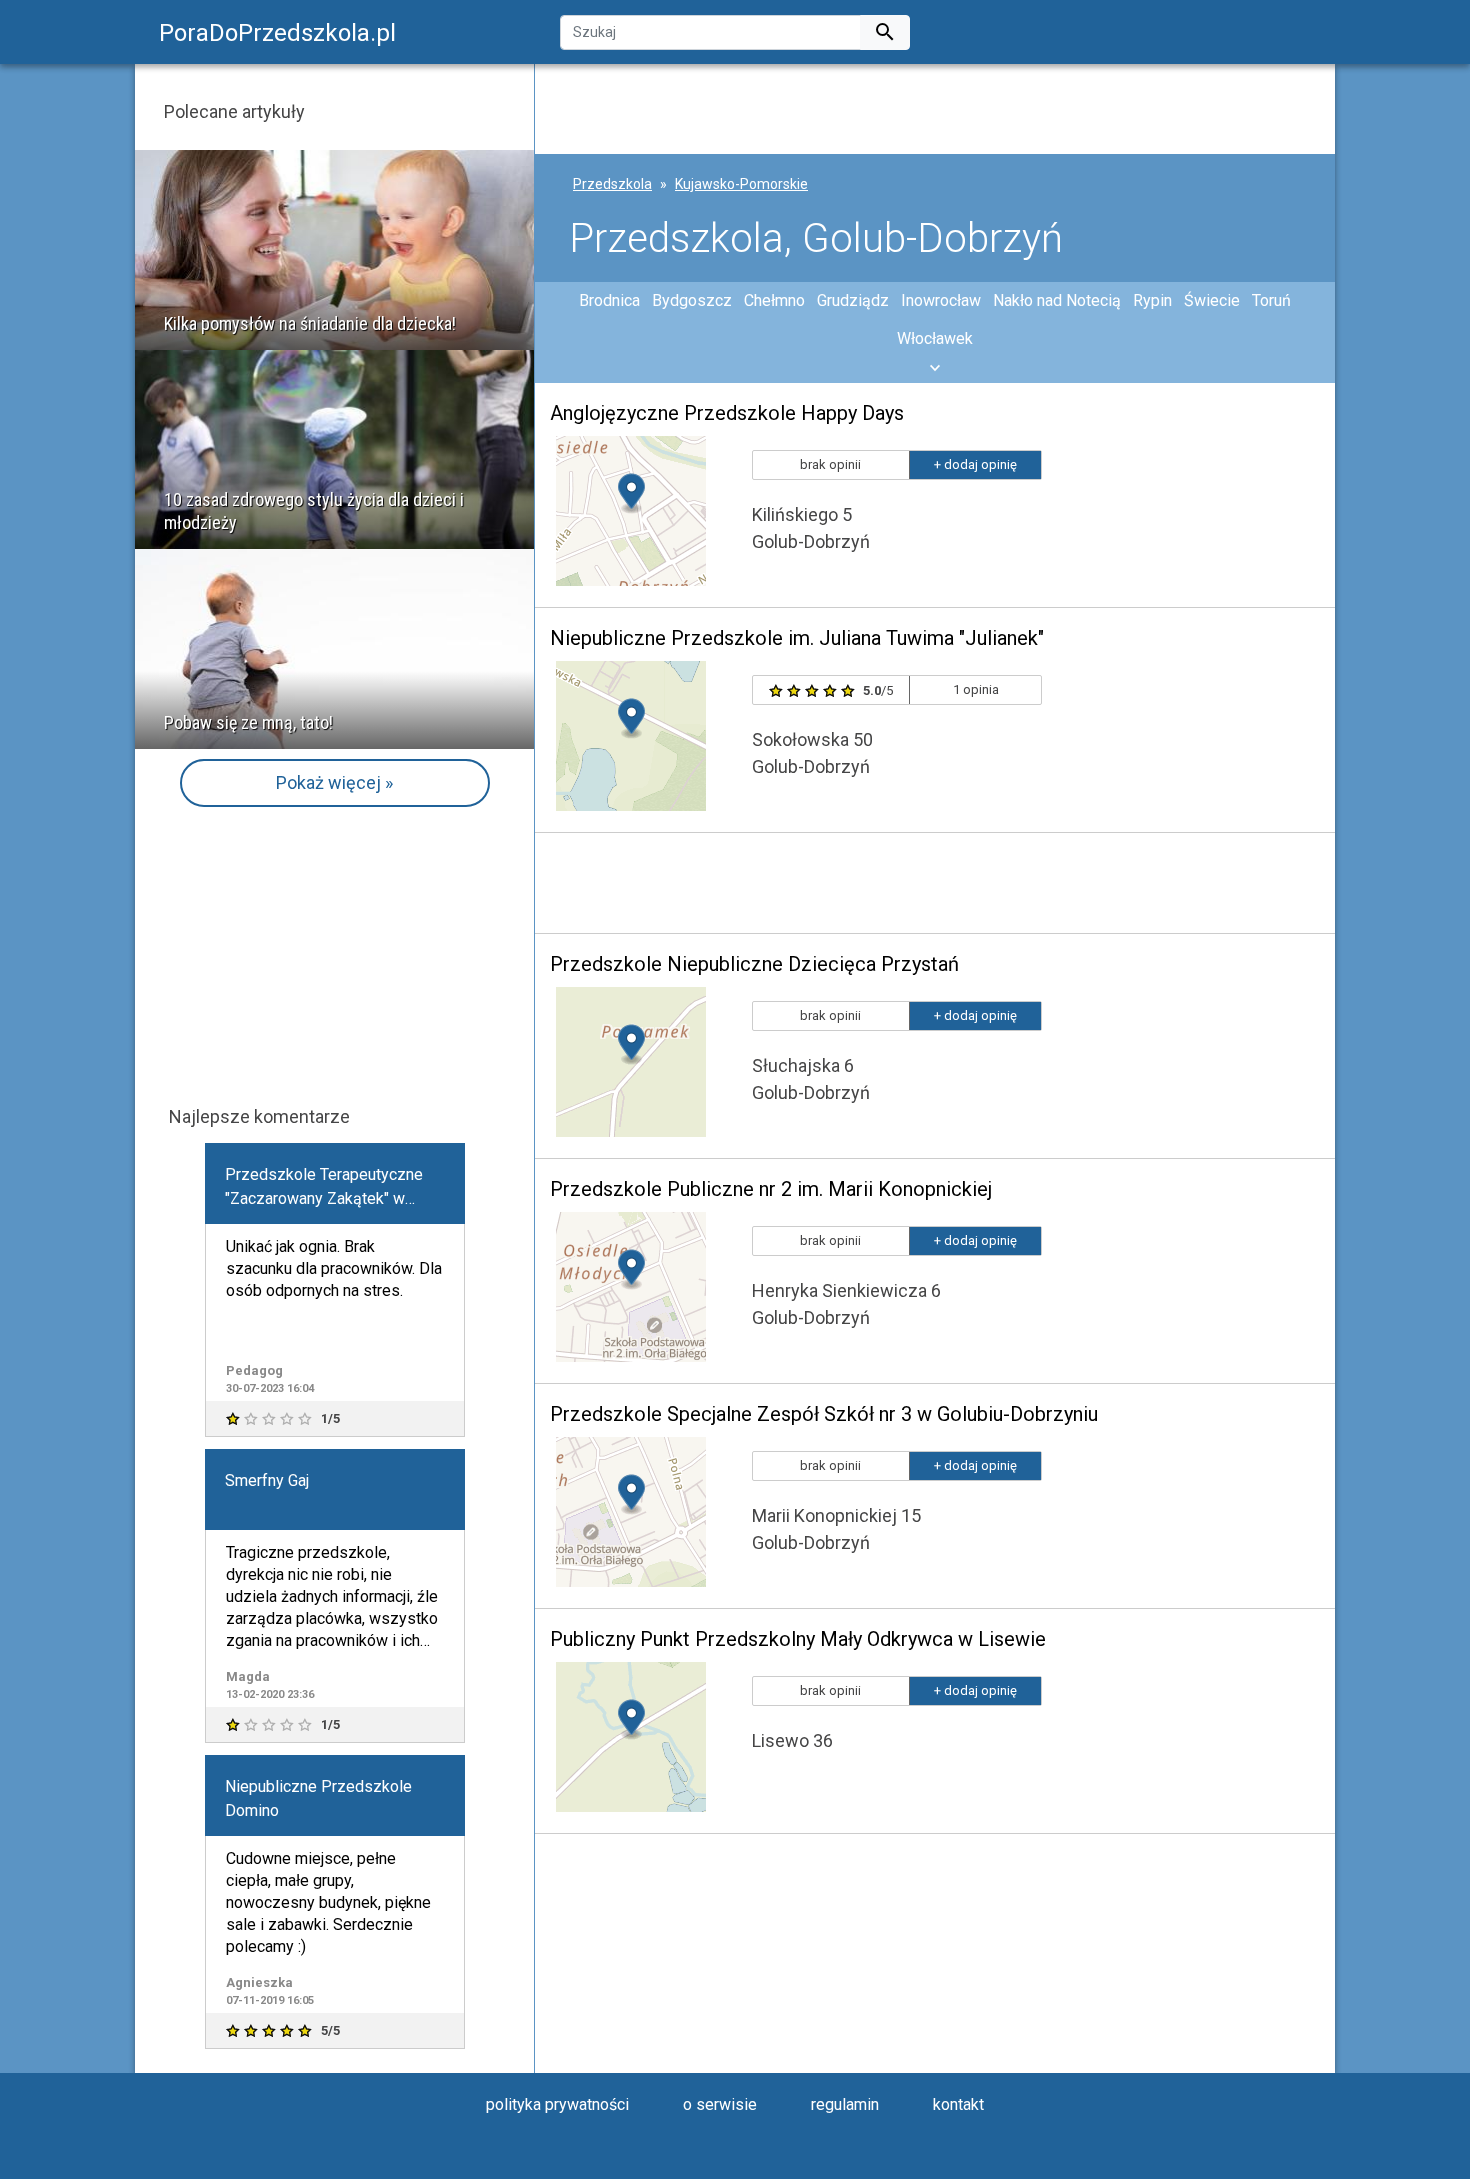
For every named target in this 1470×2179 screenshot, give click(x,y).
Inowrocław (941, 300)
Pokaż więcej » (334, 782)
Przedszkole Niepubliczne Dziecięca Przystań (754, 964)
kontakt (958, 2104)
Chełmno (774, 300)
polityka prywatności (557, 2104)
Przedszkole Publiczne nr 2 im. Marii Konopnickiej (771, 1189)
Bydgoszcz (692, 300)
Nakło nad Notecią (1057, 300)
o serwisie (720, 2104)
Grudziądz (853, 300)
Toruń (1271, 300)
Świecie (1212, 300)
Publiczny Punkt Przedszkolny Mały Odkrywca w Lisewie (798, 1639)
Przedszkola (612, 184)
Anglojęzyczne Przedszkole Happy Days (727, 413)
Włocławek (935, 338)
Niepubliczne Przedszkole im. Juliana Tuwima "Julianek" (797, 638)
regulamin (845, 2104)
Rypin (1152, 300)
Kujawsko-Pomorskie (741, 184)
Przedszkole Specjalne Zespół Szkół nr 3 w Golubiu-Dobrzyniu (824, 1414)
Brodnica (609, 300)
